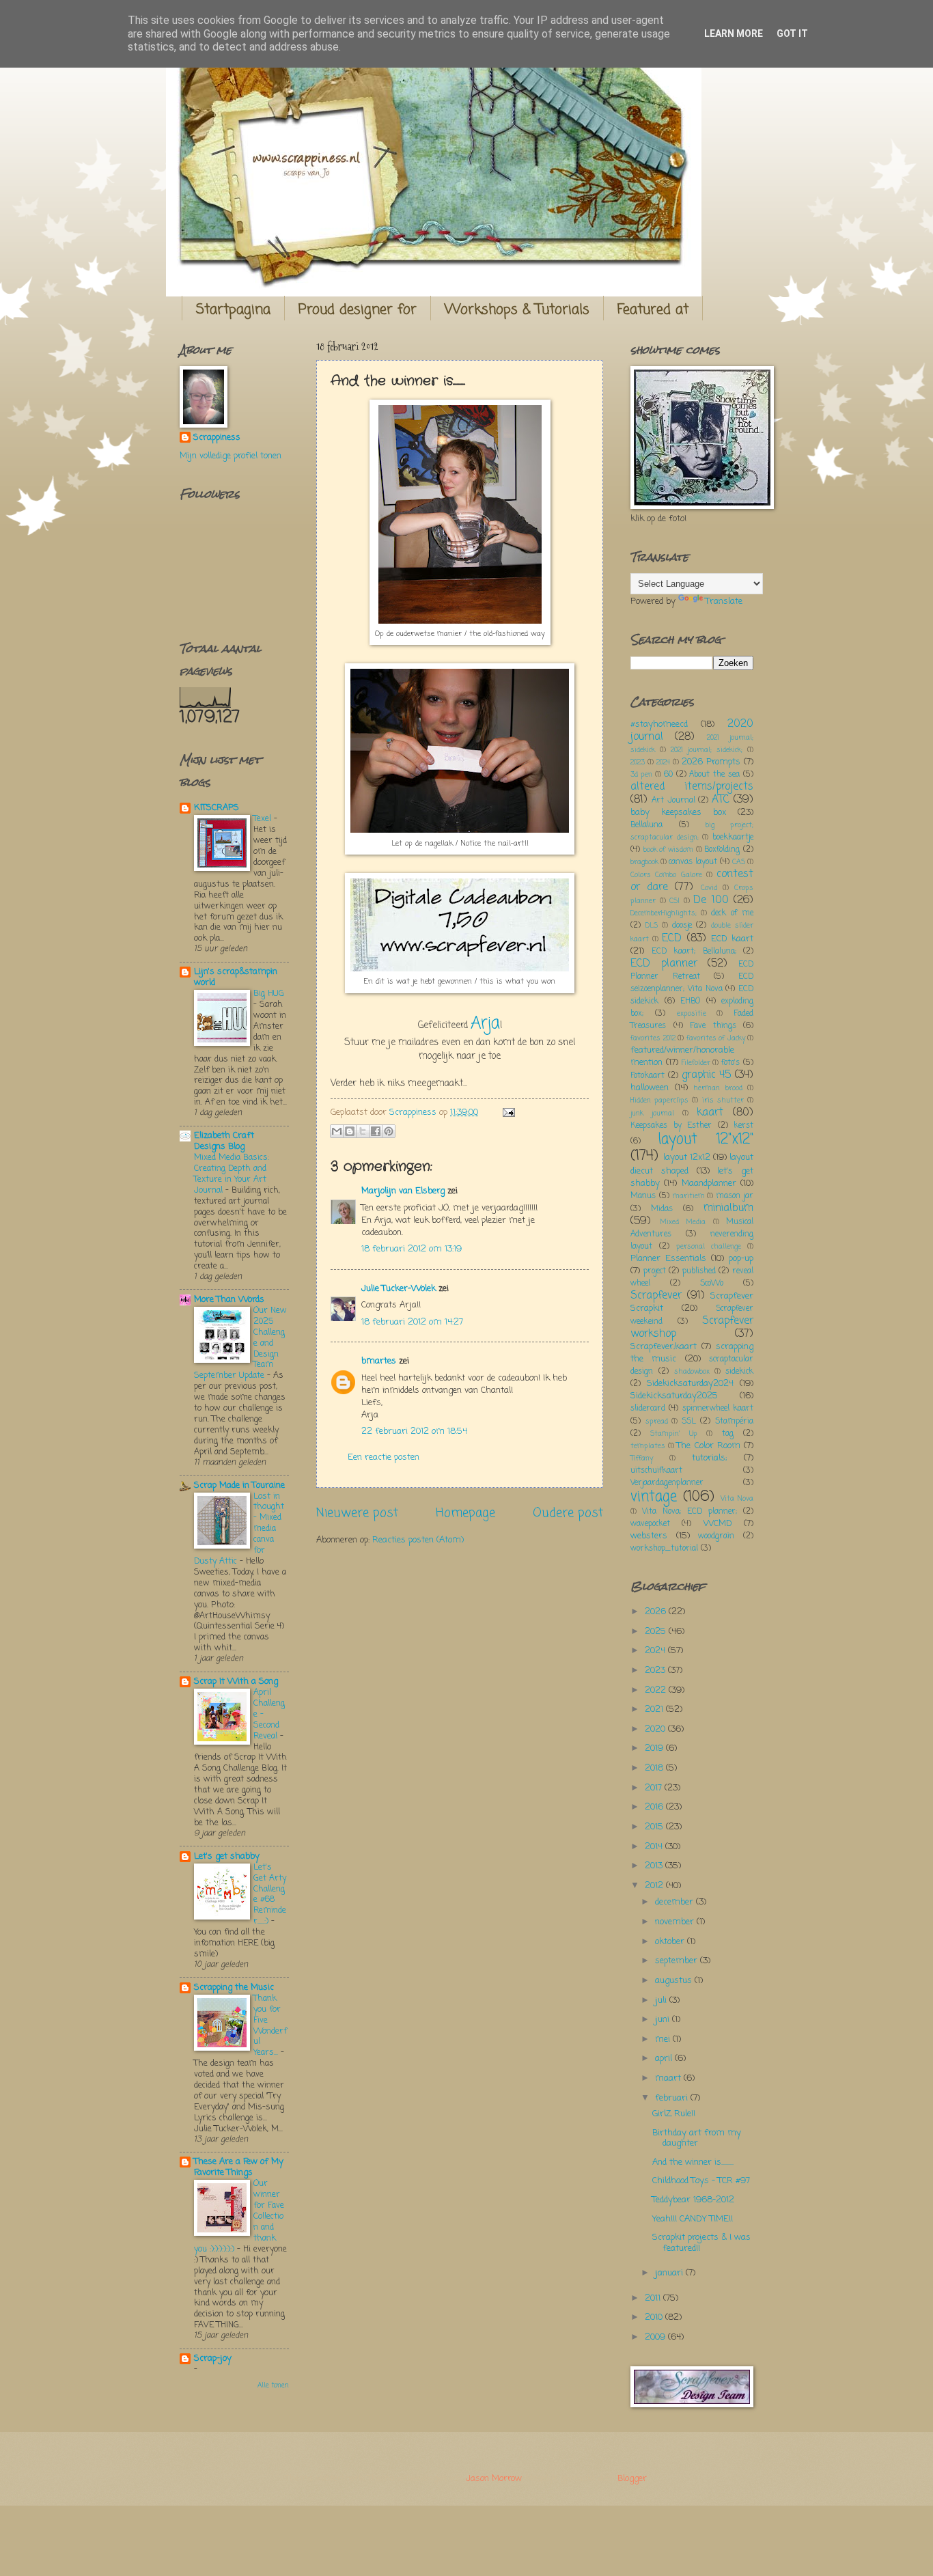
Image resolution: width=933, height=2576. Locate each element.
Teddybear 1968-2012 (693, 2200)
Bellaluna (646, 825)
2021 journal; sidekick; (707, 750)
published (699, 1271)
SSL (689, 1422)
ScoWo (712, 1284)
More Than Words (229, 1300)
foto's (730, 1063)
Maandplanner (709, 1183)
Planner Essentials (668, 1259)
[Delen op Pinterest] (389, 1131)
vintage (654, 1497)
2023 (638, 762)
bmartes (379, 1361)
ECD (672, 939)
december (676, 1902)
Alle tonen (273, 2386)
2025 (657, 1632)
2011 (654, 2298)
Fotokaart (647, 1076)
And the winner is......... (693, 2162)
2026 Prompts (711, 762)
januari (670, 2273)
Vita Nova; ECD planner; (690, 1512)
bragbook (644, 862)
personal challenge (709, 1247)
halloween (650, 1088)
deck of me (732, 913)
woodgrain (716, 1536)
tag (728, 1434)
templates (648, 1446)
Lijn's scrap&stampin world (236, 977)
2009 (656, 2337)
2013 (655, 1866)
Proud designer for (358, 310)
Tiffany (642, 1458)
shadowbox (692, 1372)
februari (673, 2098)
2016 (655, 1807)
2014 (655, 1847)
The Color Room (708, 1446)
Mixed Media (683, 1222)
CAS (739, 862)
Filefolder (696, 1063)
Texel (264, 819)
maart (669, 2078)
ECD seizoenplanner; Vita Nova (692, 983)
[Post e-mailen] (507, 1112)
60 (668, 775)
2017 (655, 1788)
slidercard (648, 1409)
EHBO (690, 1001)
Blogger (632, 2479)
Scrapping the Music (234, 1988)
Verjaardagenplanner (667, 1483)
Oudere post (568, 1513)
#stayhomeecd (659, 724)
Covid (709, 888)
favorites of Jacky (716, 1038)
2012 (655, 1886)
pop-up (741, 1259)
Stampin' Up (673, 1434)
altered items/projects (692, 787)
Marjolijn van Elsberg (403, 1191)
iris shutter (723, 1100)
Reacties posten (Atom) (418, 1540)
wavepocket (650, 1524)
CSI (674, 901)
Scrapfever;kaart (664, 1347)
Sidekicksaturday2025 (674, 1396)
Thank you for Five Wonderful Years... (270, 2026)
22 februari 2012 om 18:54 (414, 1431)
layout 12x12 (687, 1158)
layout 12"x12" (706, 1140)
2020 (656, 1729)
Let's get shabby (227, 1856)
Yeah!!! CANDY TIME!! (693, 2219)
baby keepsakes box (678, 813)
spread (657, 1422)
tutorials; (709, 1458)
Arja (485, 1024)
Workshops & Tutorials (517, 310)
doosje (682, 926)
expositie (692, 1014)
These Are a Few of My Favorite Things (239, 2167)
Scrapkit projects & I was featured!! (701, 2243)
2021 (655, 1709)
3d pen (641, 775)
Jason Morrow (493, 2479)
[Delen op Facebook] (376, 1131)
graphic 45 (707, 1075)
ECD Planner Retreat (692, 971)
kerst (743, 1126)
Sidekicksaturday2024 (690, 1384)
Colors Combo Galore (666, 875)
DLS (652, 926)
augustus (675, 1981)
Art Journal (673, 801)
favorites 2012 (653, 1038)
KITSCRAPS (217, 808)
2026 (657, 1612)
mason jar (735, 1196)
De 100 (711, 900)
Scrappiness (217, 438)
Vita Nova (737, 1499)
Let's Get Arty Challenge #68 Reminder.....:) (270, 1895)
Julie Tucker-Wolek (399, 1289)
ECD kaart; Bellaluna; (694, 952)
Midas (662, 1209)
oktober (671, 1942)
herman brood (718, 1088)
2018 (655, 1768)
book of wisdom (668, 850)
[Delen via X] (363, 1131)
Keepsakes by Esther (671, 1126)
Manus (643, 1196)
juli (662, 2000)
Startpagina (233, 310)
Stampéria (734, 1422)
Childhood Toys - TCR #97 (701, 2181)
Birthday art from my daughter (697, 2138)
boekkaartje (733, 837)
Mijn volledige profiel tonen (231, 456)
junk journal (652, 1113)
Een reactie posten (384, 1457)
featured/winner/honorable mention (682, 1056)
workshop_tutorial (664, 1549)
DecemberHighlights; (664, 913)
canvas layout (693, 862)
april (665, 2059)
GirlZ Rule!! (674, 2114)
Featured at (653, 310)
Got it (792, 33)
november (676, 1922)
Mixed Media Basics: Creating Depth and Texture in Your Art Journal (232, 1174)
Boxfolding (722, 850)
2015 (655, 1827)
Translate (724, 601)
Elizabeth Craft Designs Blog (224, 1141)
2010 (655, 2317)
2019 (655, 1748)
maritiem (689, 1196)
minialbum (728, 1208)
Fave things (713, 1026)
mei (664, 2039)
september (678, 1961)
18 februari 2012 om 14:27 (412, 1322)
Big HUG (269, 994)
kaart (710, 1113)
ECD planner (664, 964)
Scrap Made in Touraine (239, 1485)
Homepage (465, 1513)
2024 (663, 762)
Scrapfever (656, 1296)
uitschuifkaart (656, 1471)
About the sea (714, 775)
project (655, 1271)
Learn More (734, 33)
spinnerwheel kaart (718, 1409)
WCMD (718, 1524)
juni (664, 2020)
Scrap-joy (213, 2358)
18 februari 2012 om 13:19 (412, 1249)
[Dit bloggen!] (350, 1131)
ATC (721, 800)
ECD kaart (732, 939)
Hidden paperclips (659, 1100)
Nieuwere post (357, 1513)
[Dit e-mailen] (337, 1131)
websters (649, 1536)
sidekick (739, 1372)
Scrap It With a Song (236, 1681)
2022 (657, 1690)
